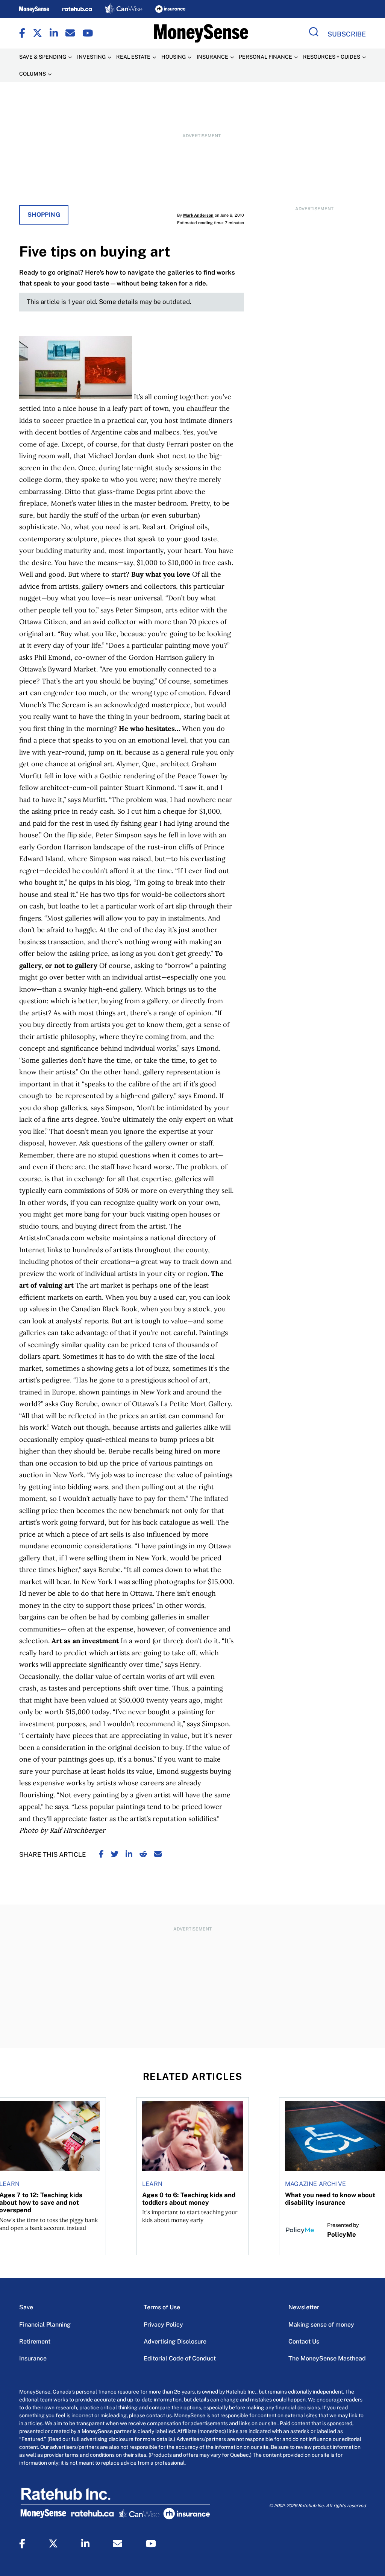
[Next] (373, 2148)
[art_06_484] (76, 397)
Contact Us (304, 2341)
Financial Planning (45, 2325)
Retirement (35, 2341)
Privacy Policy (163, 2325)
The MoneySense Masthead (327, 2358)
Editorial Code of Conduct (180, 2358)
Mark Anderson (198, 215)
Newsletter (304, 2307)
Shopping (44, 215)
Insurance (33, 2358)
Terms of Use (162, 2307)
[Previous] (12, 2148)
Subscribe (347, 34)
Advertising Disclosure (175, 2341)
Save (26, 2307)
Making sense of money (321, 2325)
